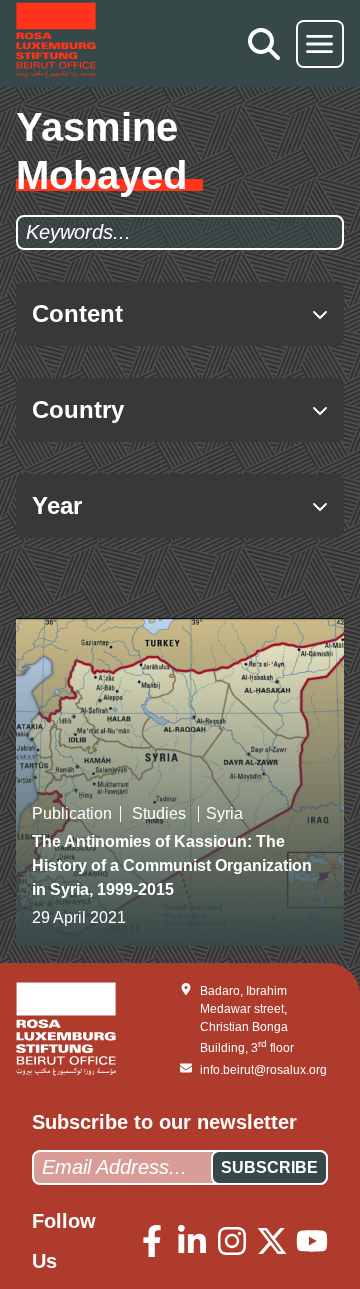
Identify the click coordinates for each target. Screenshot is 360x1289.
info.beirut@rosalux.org (263, 1070)
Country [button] (78, 409)
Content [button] (77, 313)
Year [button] (57, 505)
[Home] (56, 43)
